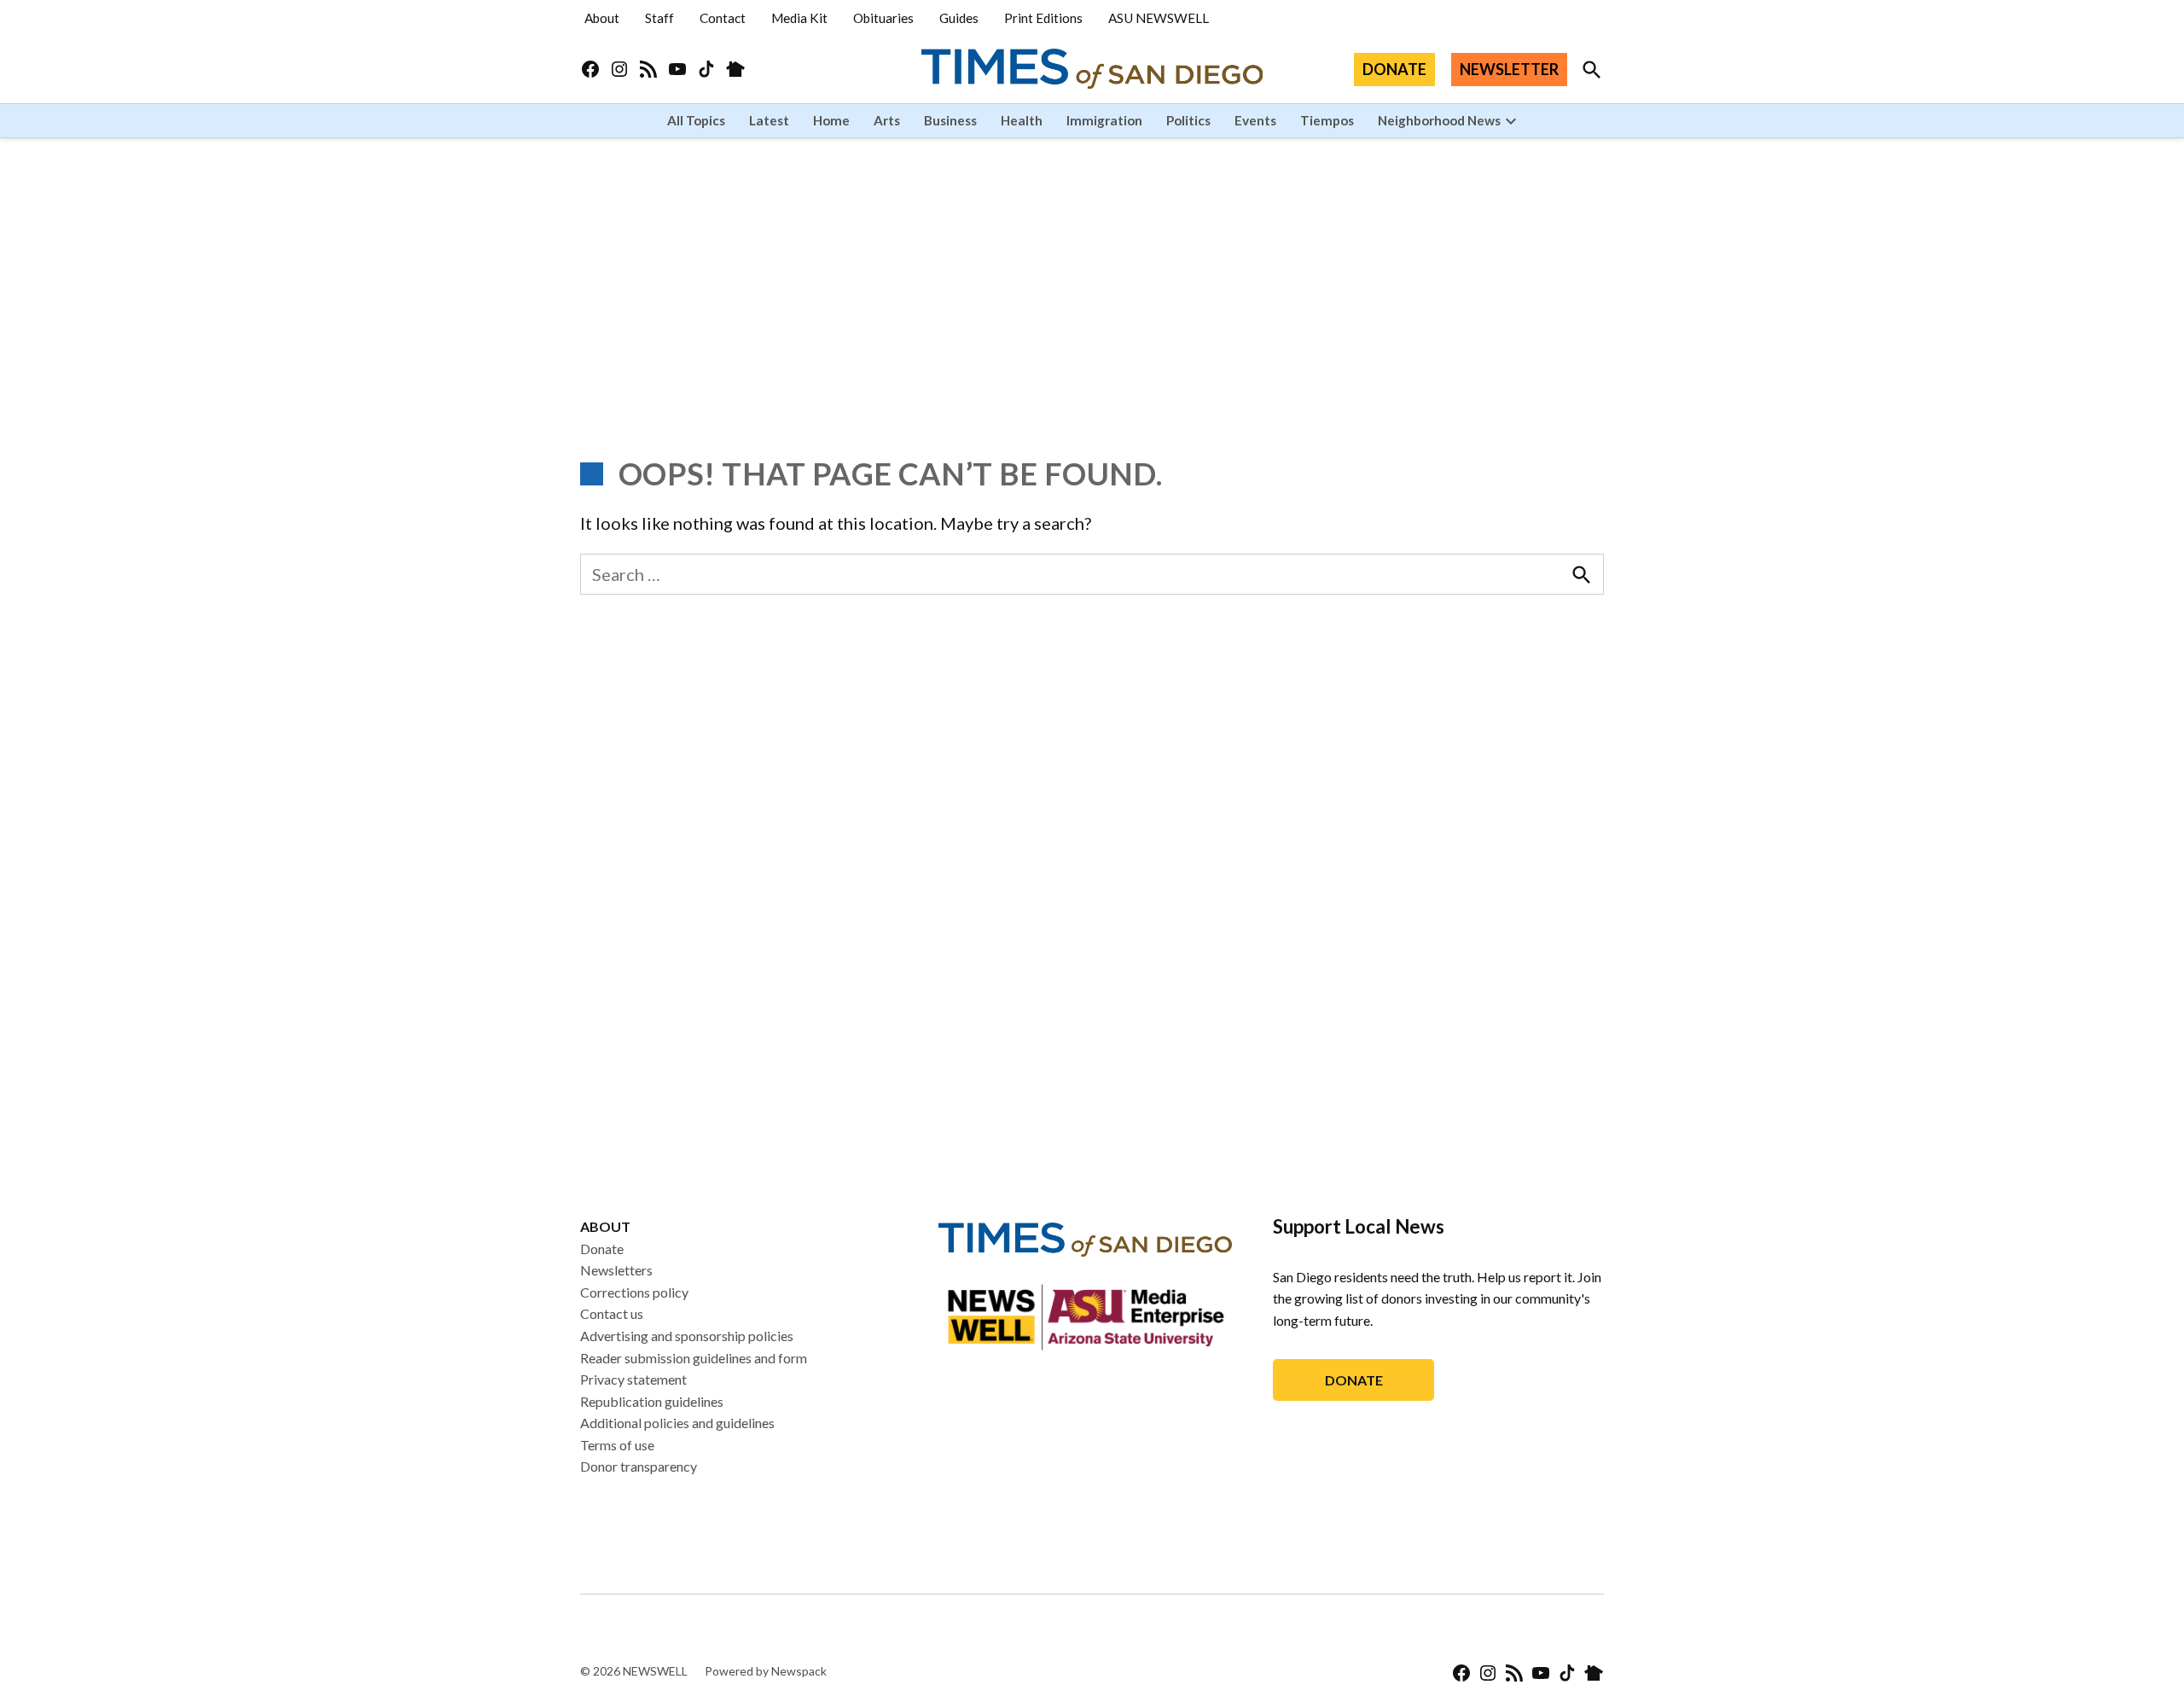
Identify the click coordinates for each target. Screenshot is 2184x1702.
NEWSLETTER (1509, 69)
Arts (887, 120)
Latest (769, 120)
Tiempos (1327, 120)
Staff (659, 18)
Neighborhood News (1439, 120)
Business (950, 120)
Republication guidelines (652, 1401)
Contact (723, 18)
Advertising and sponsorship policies (687, 1336)
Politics (1188, 120)
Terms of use (617, 1445)
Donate (602, 1249)
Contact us (612, 1313)
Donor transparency (639, 1466)
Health (1022, 120)
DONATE (1394, 69)
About (602, 18)
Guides (959, 18)
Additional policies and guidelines (677, 1423)
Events (1255, 120)
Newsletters (616, 1270)
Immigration (1104, 120)
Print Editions (1043, 18)
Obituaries (883, 18)
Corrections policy (634, 1292)
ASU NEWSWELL (1159, 18)
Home (831, 120)
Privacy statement (633, 1379)
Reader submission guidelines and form (694, 1358)
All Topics (696, 120)
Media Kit (799, 18)
